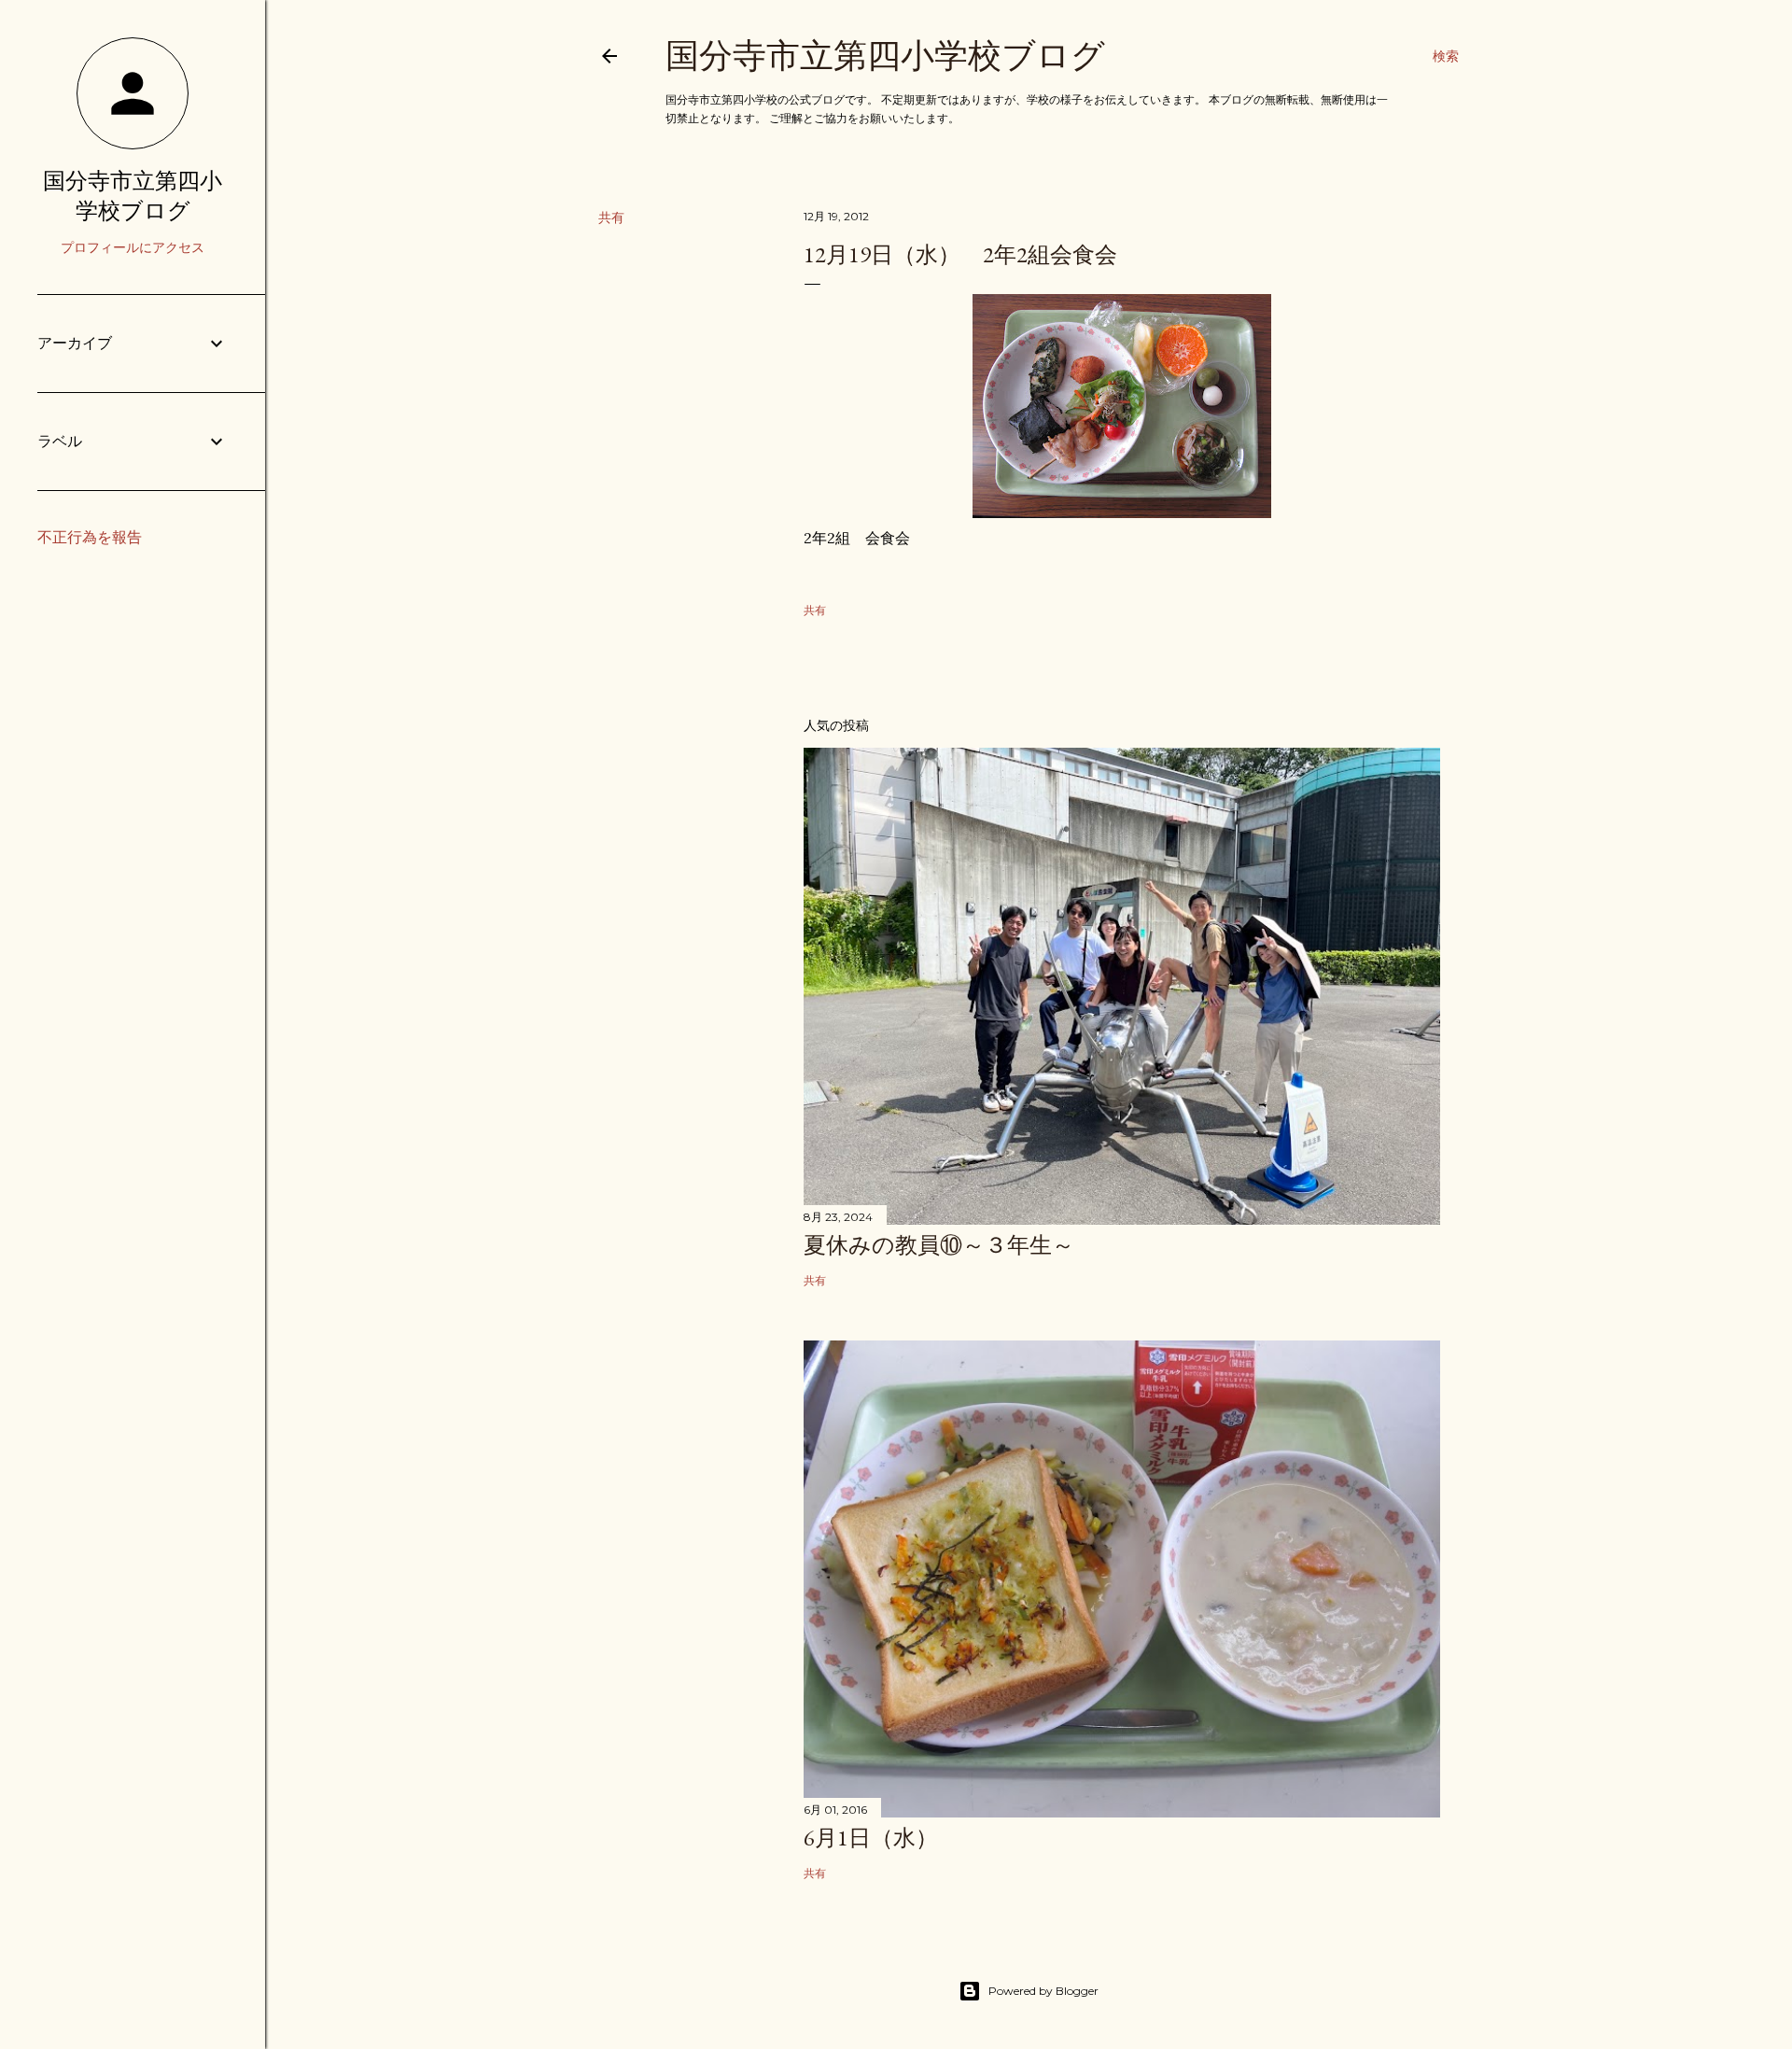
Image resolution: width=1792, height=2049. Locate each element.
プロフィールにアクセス (133, 247)
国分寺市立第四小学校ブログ (885, 56)
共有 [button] (611, 218)
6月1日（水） (871, 1838)
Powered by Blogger (1043, 1991)
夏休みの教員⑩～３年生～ (939, 1245)
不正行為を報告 (90, 537)
